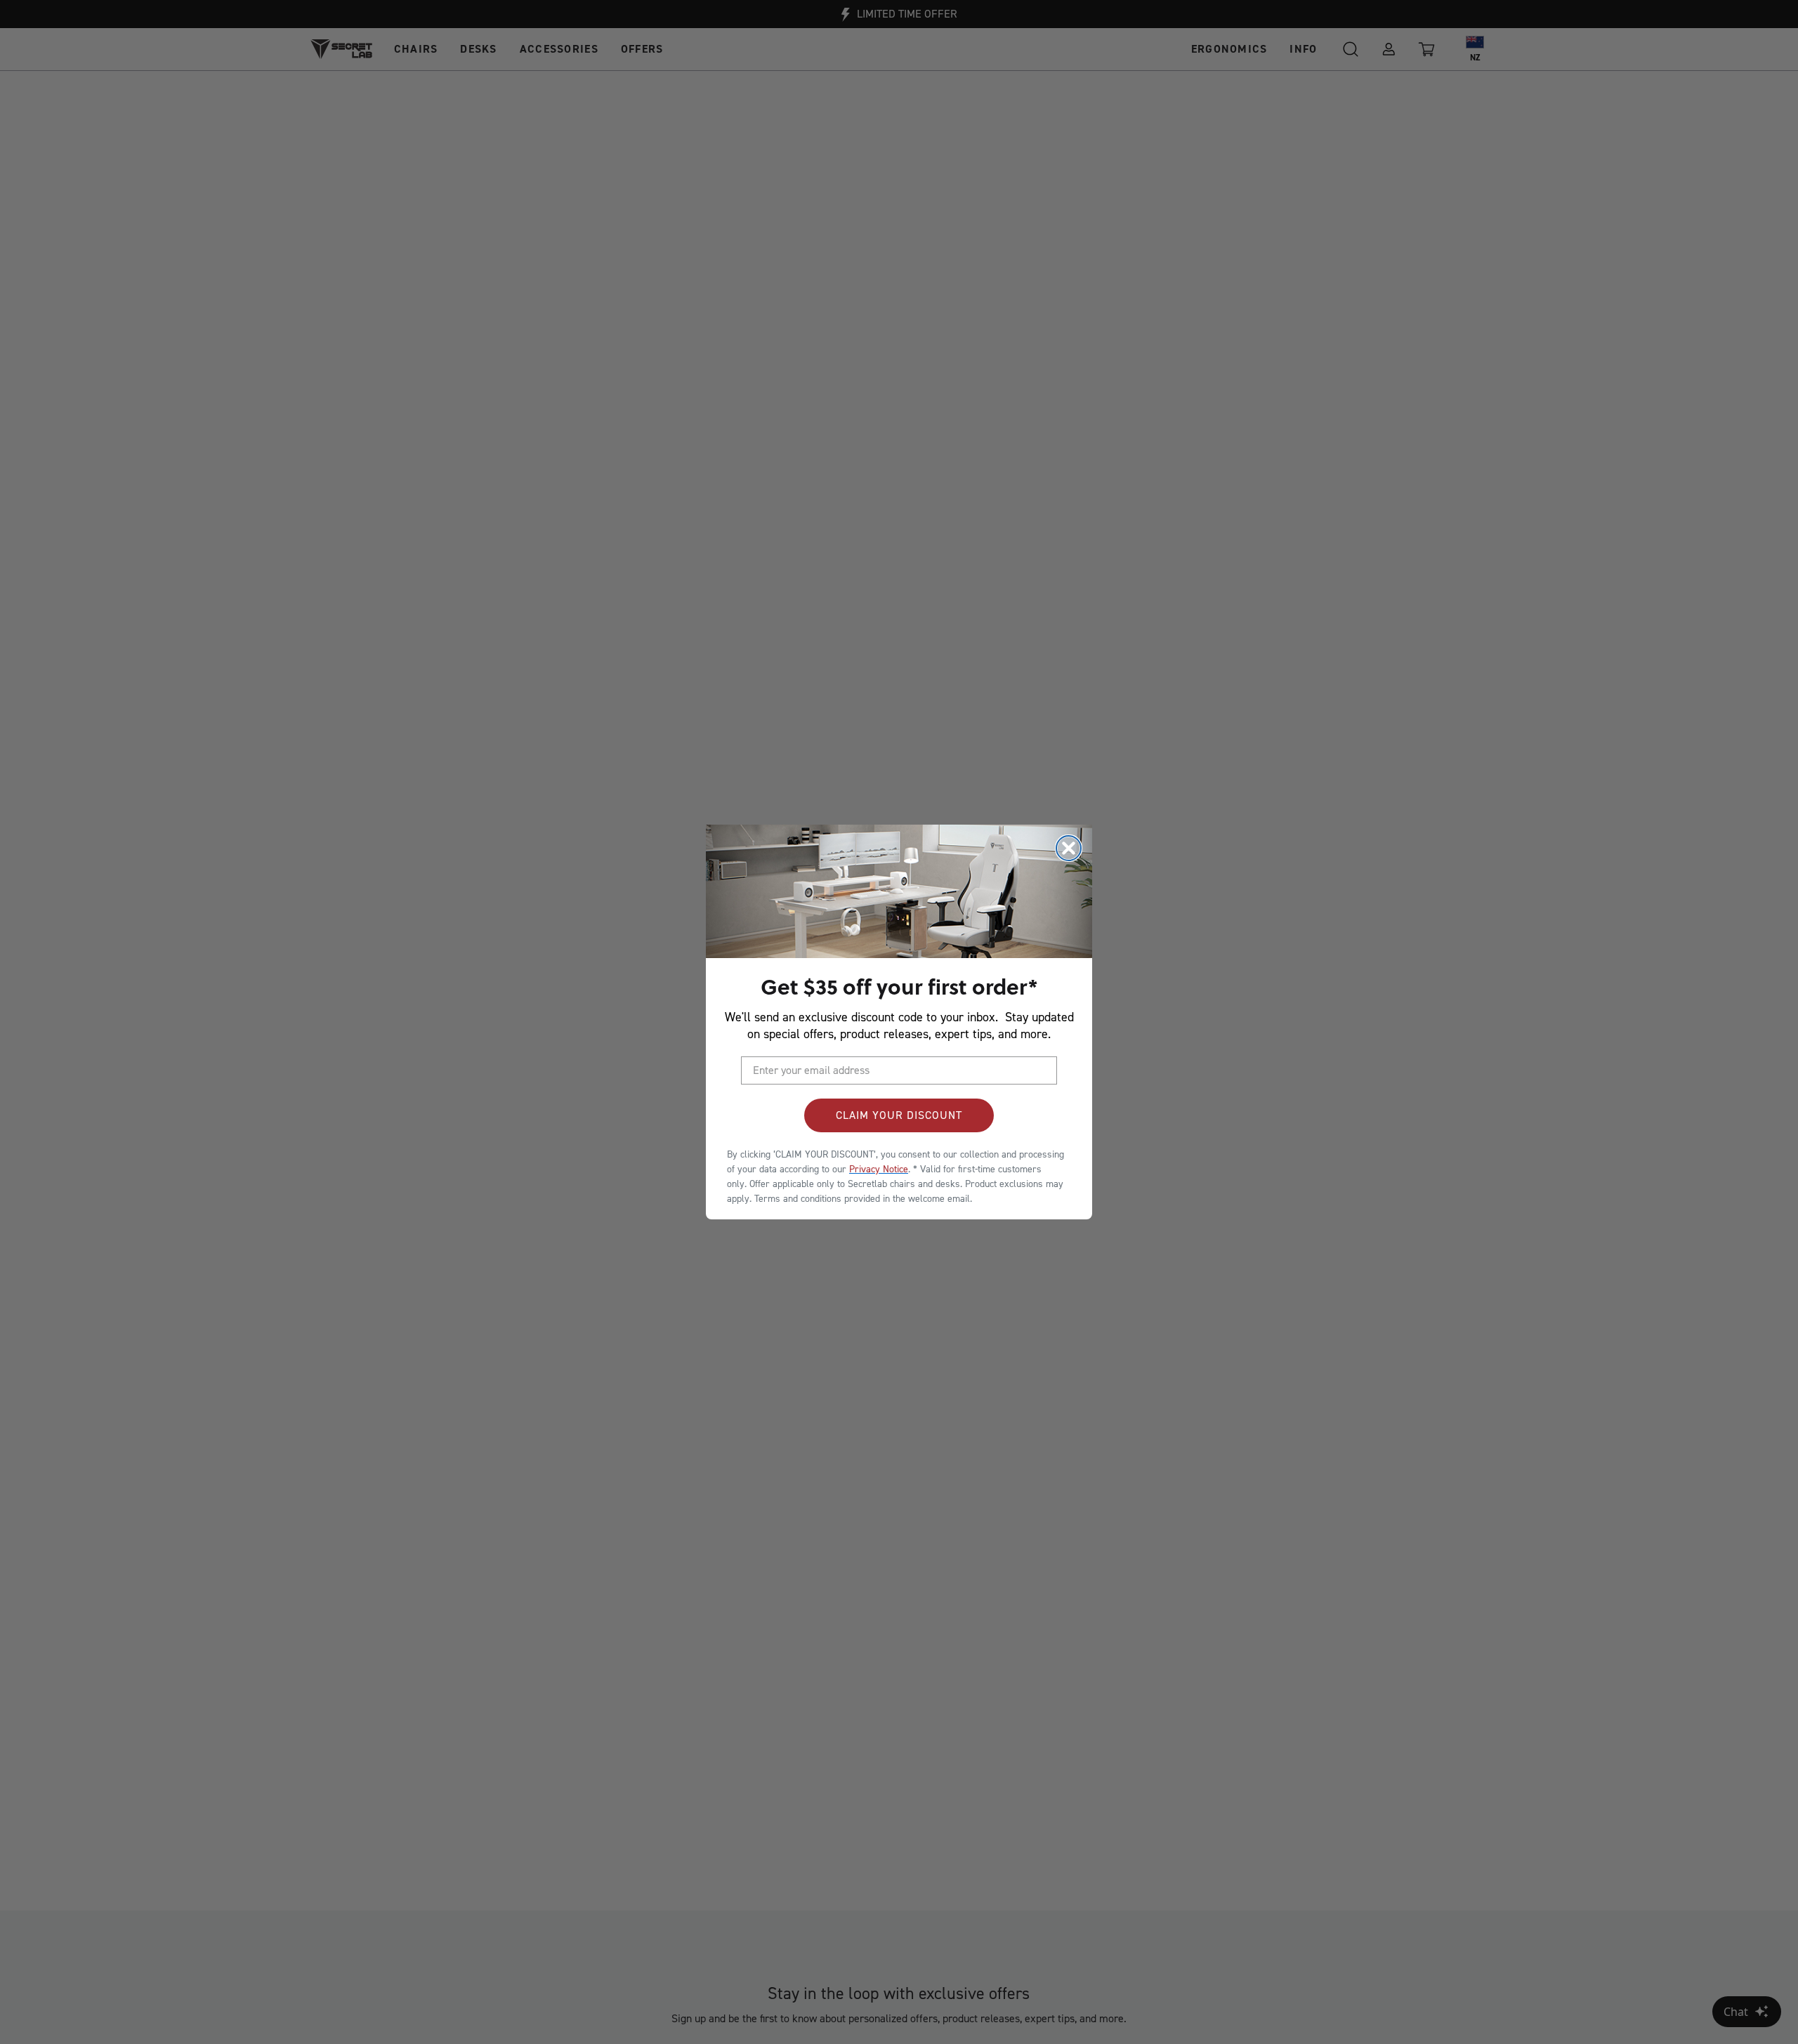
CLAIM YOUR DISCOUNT (899, 1115)
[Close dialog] (1069, 848)
